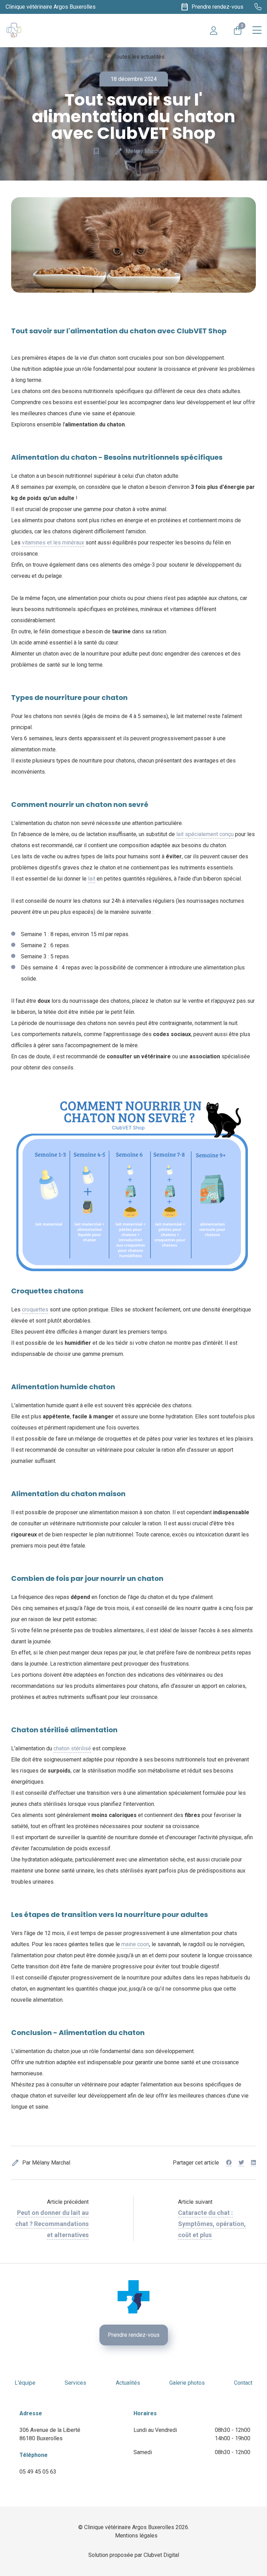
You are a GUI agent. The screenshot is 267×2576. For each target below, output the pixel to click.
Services (75, 2383)
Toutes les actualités (133, 57)
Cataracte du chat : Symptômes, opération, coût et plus (212, 2224)
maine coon (135, 1944)
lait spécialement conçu (205, 834)
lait (92, 879)
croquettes (35, 1310)
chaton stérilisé (72, 1748)
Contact (243, 2383)
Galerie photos (187, 2383)
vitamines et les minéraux (53, 543)
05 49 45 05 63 (38, 2472)
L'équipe (25, 2383)
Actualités (128, 2383)
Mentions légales (136, 2536)
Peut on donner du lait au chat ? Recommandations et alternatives (52, 2224)
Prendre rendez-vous (134, 2335)
